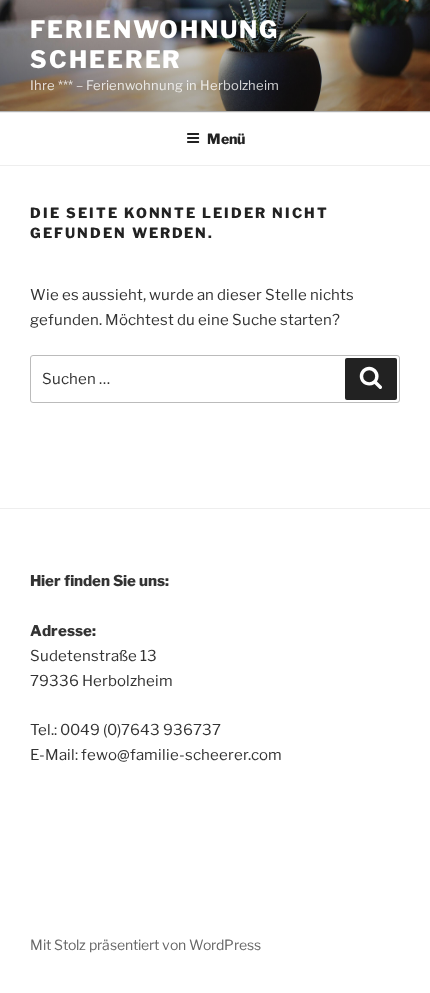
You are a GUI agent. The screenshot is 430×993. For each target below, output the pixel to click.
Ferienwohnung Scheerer (154, 44)
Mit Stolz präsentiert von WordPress (145, 944)
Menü (226, 138)
